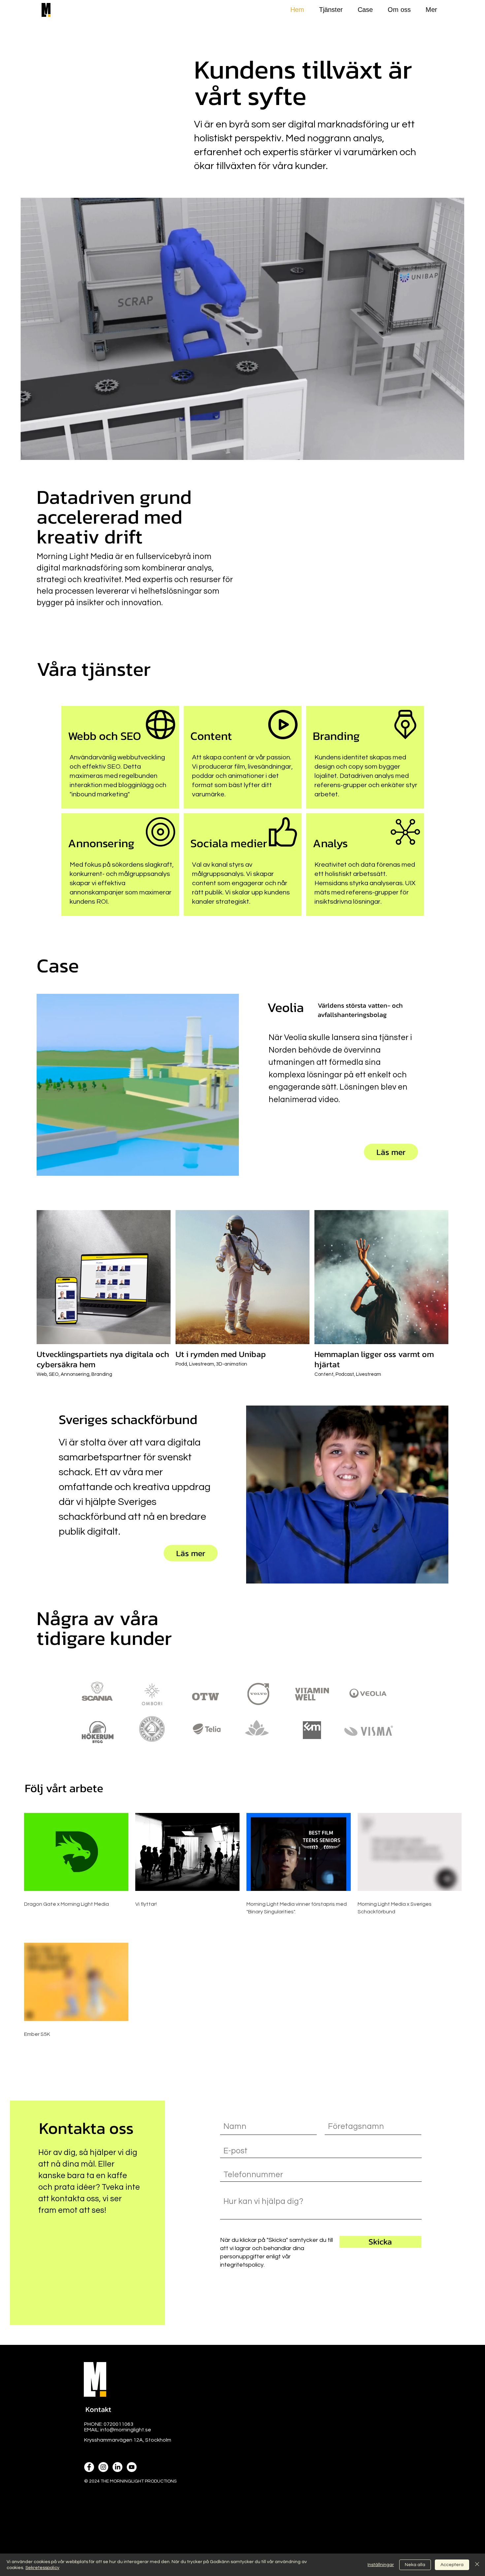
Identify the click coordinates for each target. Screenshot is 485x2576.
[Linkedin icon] (117, 2467)
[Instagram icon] (103, 2467)
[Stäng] (477, 2565)
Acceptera (452, 2565)
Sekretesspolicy (42, 2568)
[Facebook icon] (89, 2467)
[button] (98, 2410)
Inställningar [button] (381, 2565)
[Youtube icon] (132, 2467)
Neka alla (415, 2565)
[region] (120, 757)
